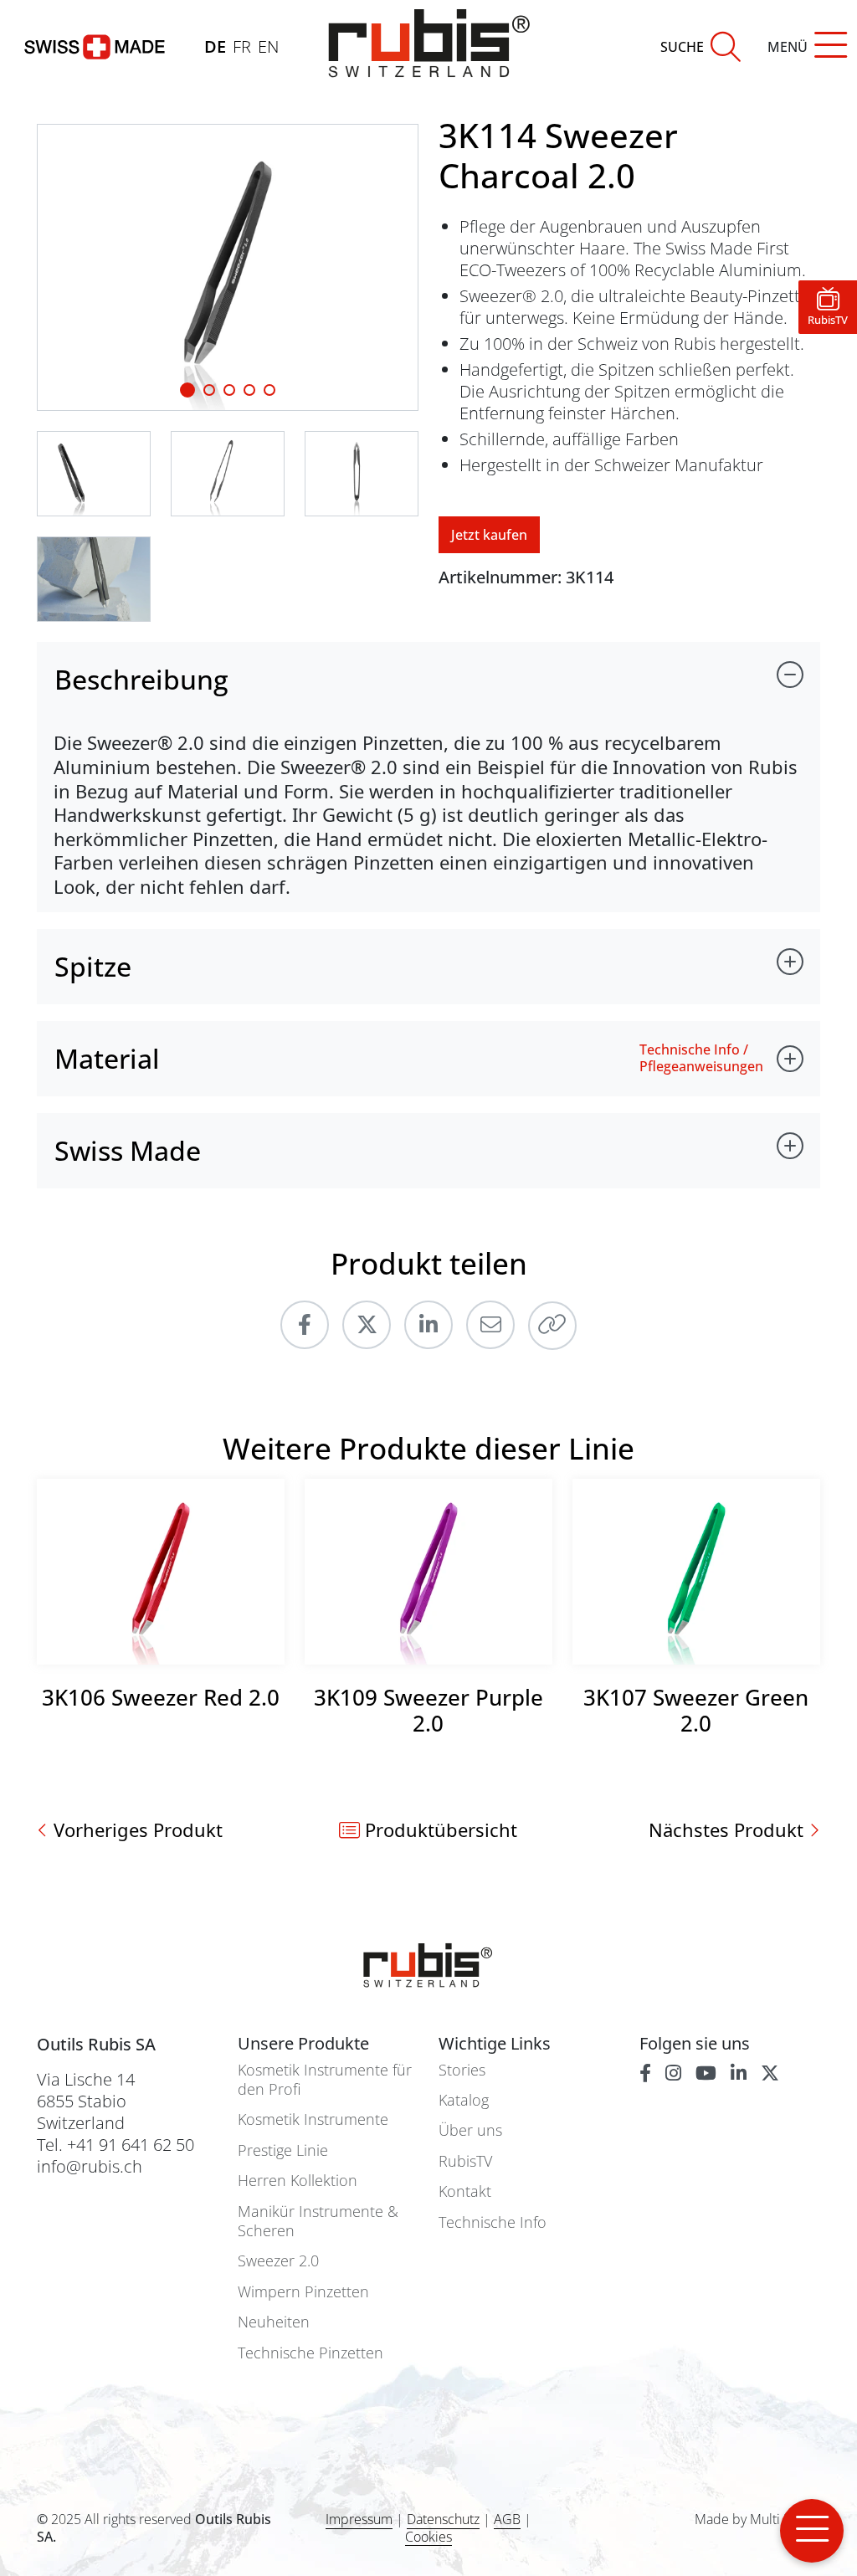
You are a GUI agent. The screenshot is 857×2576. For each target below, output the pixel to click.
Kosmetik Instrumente (313, 2119)
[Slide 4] (269, 390)
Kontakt (465, 2191)
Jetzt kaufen (489, 535)
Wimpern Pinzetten (303, 2292)
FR (242, 46)
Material (107, 1058)
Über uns (470, 2130)
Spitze (93, 966)
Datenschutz (443, 2519)
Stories (462, 2070)
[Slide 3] (249, 390)
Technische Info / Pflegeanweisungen (701, 1058)
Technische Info (493, 2222)
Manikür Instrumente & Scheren (318, 2221)
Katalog (464, 2100)
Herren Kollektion (298, 2181)
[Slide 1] (187, 390)
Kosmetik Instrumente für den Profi (325, 2080)
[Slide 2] (229, 390)
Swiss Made (128, 1150)
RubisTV (465, 2161)
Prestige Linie (283, 2150)
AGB (507, 2519)
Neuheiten (274, 2322)
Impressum (359, 2519)
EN (268, 46)
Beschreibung (141, 679)
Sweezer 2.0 (278, 2261)
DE (215, 46)
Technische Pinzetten (310, 2353)
